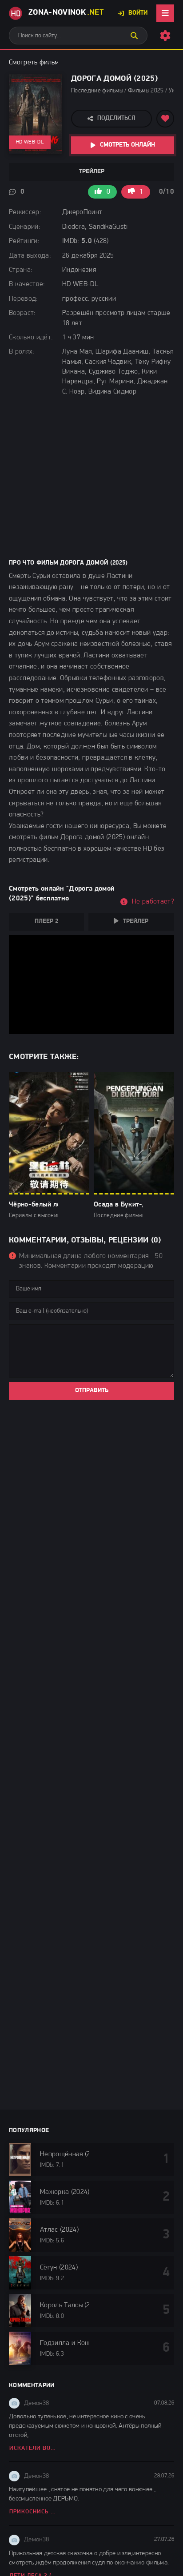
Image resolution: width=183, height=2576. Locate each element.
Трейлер (92, 172)
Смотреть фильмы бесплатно (53, 63)
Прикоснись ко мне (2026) (34, 2512)
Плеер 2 (46, 922)
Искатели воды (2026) (34, 2448)
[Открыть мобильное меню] (165, 13)
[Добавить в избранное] (165, 119)
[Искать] (134, 36)
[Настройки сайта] (165, 36)
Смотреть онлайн (127, 145)
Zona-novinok (66, 13)
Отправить (92, 1391)
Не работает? (153, 902)
